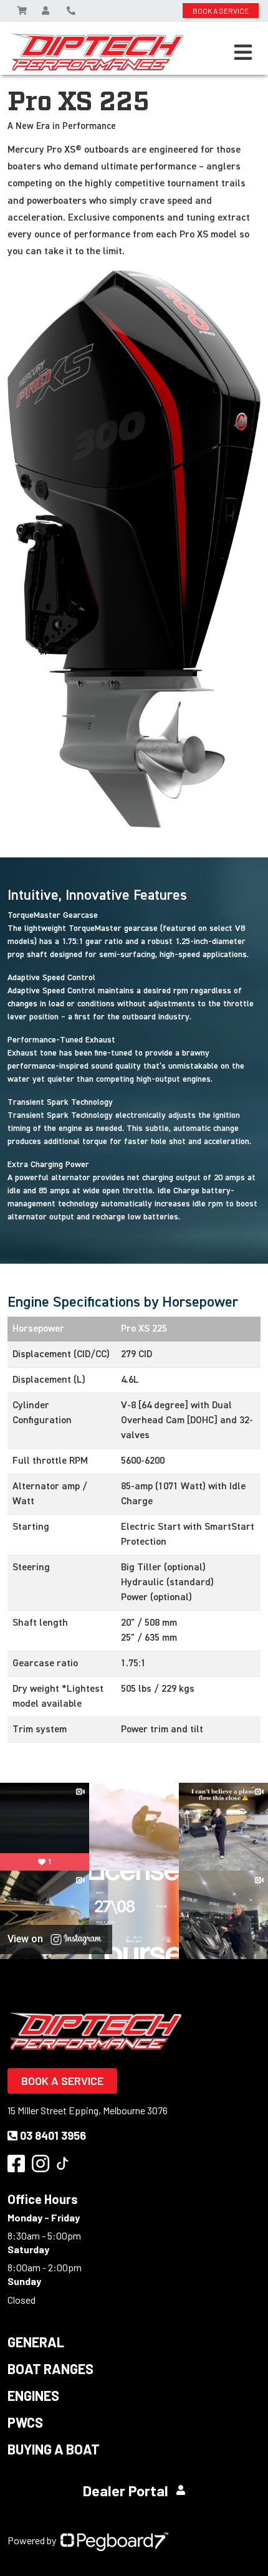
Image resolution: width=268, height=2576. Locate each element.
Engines (33, 2395)
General (36, 2342)
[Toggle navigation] (243, 52)
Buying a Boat (54, 2449)
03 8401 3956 (53, 2135)
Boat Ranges (50, 2368)
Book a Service (62, 2081)
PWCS (25, 2422)
